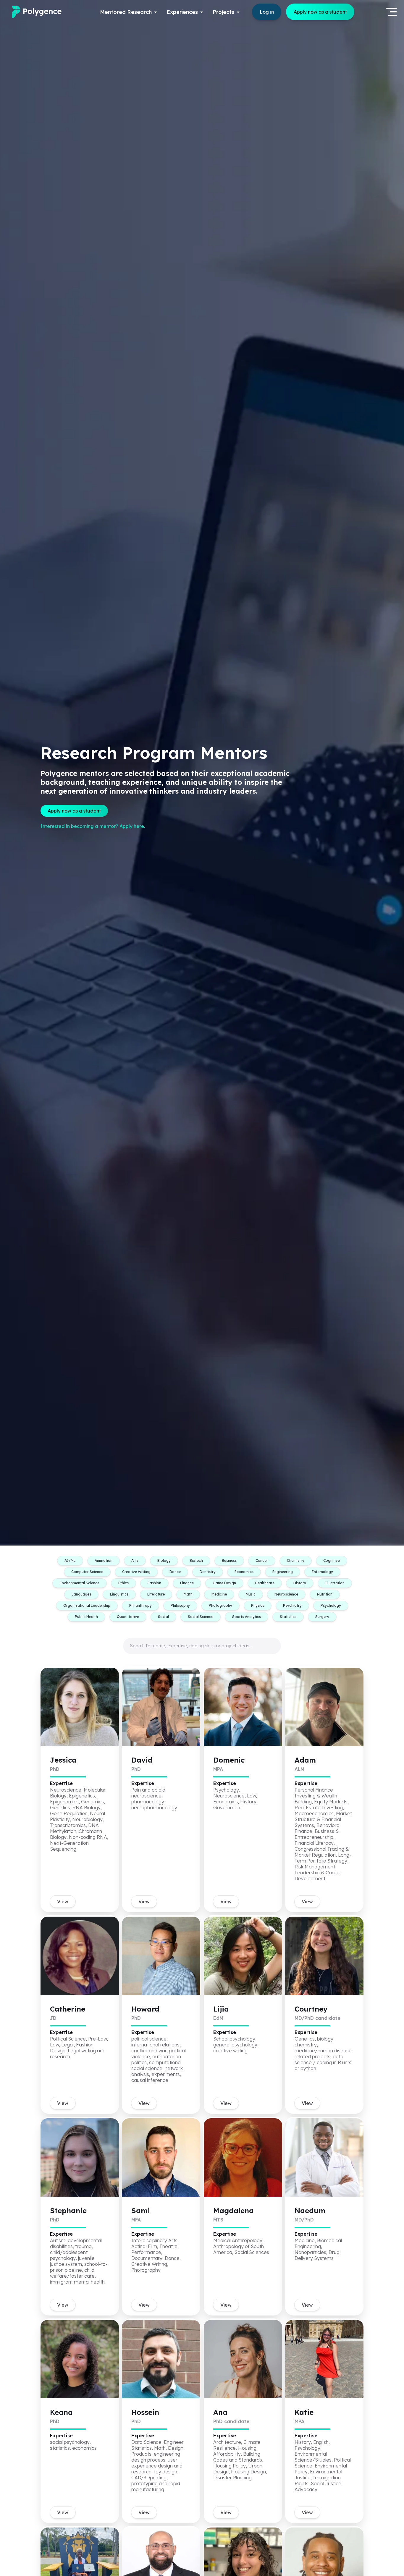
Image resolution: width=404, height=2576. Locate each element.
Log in (267, 12)
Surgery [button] (322, 1617)
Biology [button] (164, 1560)
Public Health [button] (86, 1617)
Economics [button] (244, 1572)
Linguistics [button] (119, 1594)
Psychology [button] (331, 1605)
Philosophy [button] (180, 1605)
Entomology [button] (322, 1572)
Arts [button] (135, 1560)
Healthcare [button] (265, 1583)
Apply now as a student (320, 12)
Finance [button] (187, 1583)
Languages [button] (81, 1594)
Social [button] (163, 1617)
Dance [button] (175, 1572)
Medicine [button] (219, 1594)
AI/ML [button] (70, 1560)
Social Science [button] (201, 1617)
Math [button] (188, 1594)
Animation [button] (104, 1560)
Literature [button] (156, 1594)
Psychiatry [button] (292, 1605)
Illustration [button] (335, 1583)
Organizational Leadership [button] (87, 1605)
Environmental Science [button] (80, 1583)
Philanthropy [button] (140, 1605)
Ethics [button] (123, 1583)
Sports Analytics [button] (247, 1617)
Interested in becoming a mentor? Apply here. (93, 826)
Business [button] (229, 1560)
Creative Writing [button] (136, 1572)
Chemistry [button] (296, 1560)
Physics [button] (258, 1605)
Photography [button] (220, 1605)
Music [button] (251, 1594)
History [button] (300, 1583)
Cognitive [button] (332, 1560)
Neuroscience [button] (286, 1594)
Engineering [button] (283, 1572)
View (63, 1902)
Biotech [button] (196, 1560)
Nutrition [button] (325, 1594)
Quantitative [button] (128, 1617)
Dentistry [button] (208, 1572)
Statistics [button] (288, 1617)
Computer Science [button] (87, 1572)
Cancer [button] (262, 1560)
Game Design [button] (224, 1583)
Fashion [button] (154, 1583)
